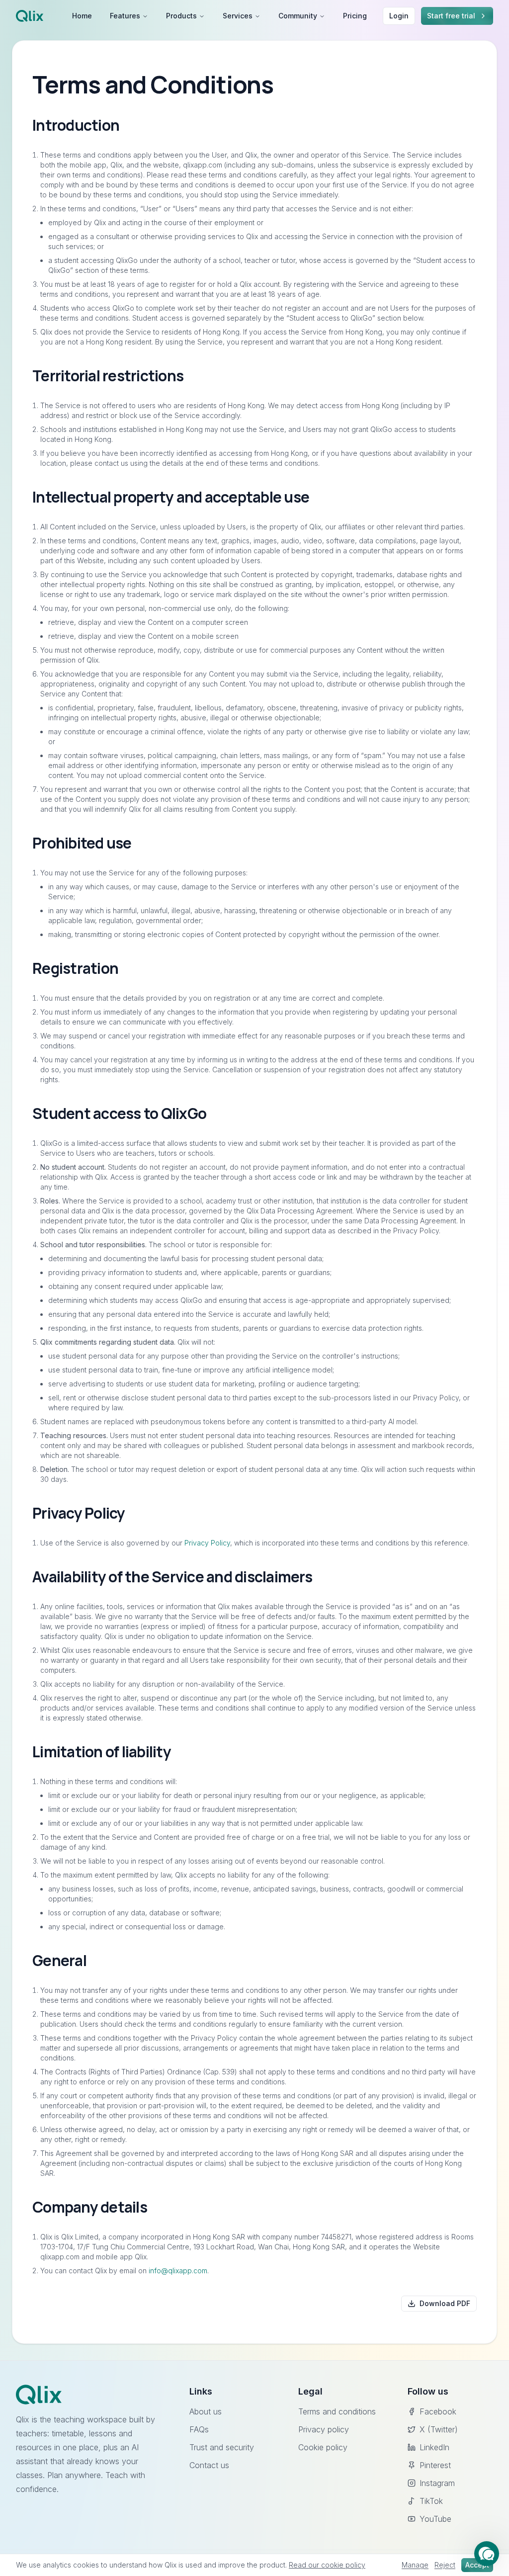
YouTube (435, 2519)
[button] (487, 2554)
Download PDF (445, 2303)
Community (298, 16)
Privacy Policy (207, 1543)
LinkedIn (434, 2447)
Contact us (209, 2465)
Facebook (438, 2411)
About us (206, 2411)
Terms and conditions (337, 2411)
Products (181, 16)
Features (125, 16)
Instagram (437, 2483)
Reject (445, 2565)
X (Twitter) (439, 2429)
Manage (415, 2565)
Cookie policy (323, 2447)
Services (238, 16)
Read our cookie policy (327, 2565)
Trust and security (222, 2447)
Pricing (355, 16)
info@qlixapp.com (178, 2271)
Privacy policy (324, 2429)
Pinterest (435, 2465)
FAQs (199, 2429)
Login (399, 16)
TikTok (431, 2501)
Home (82, 16)
